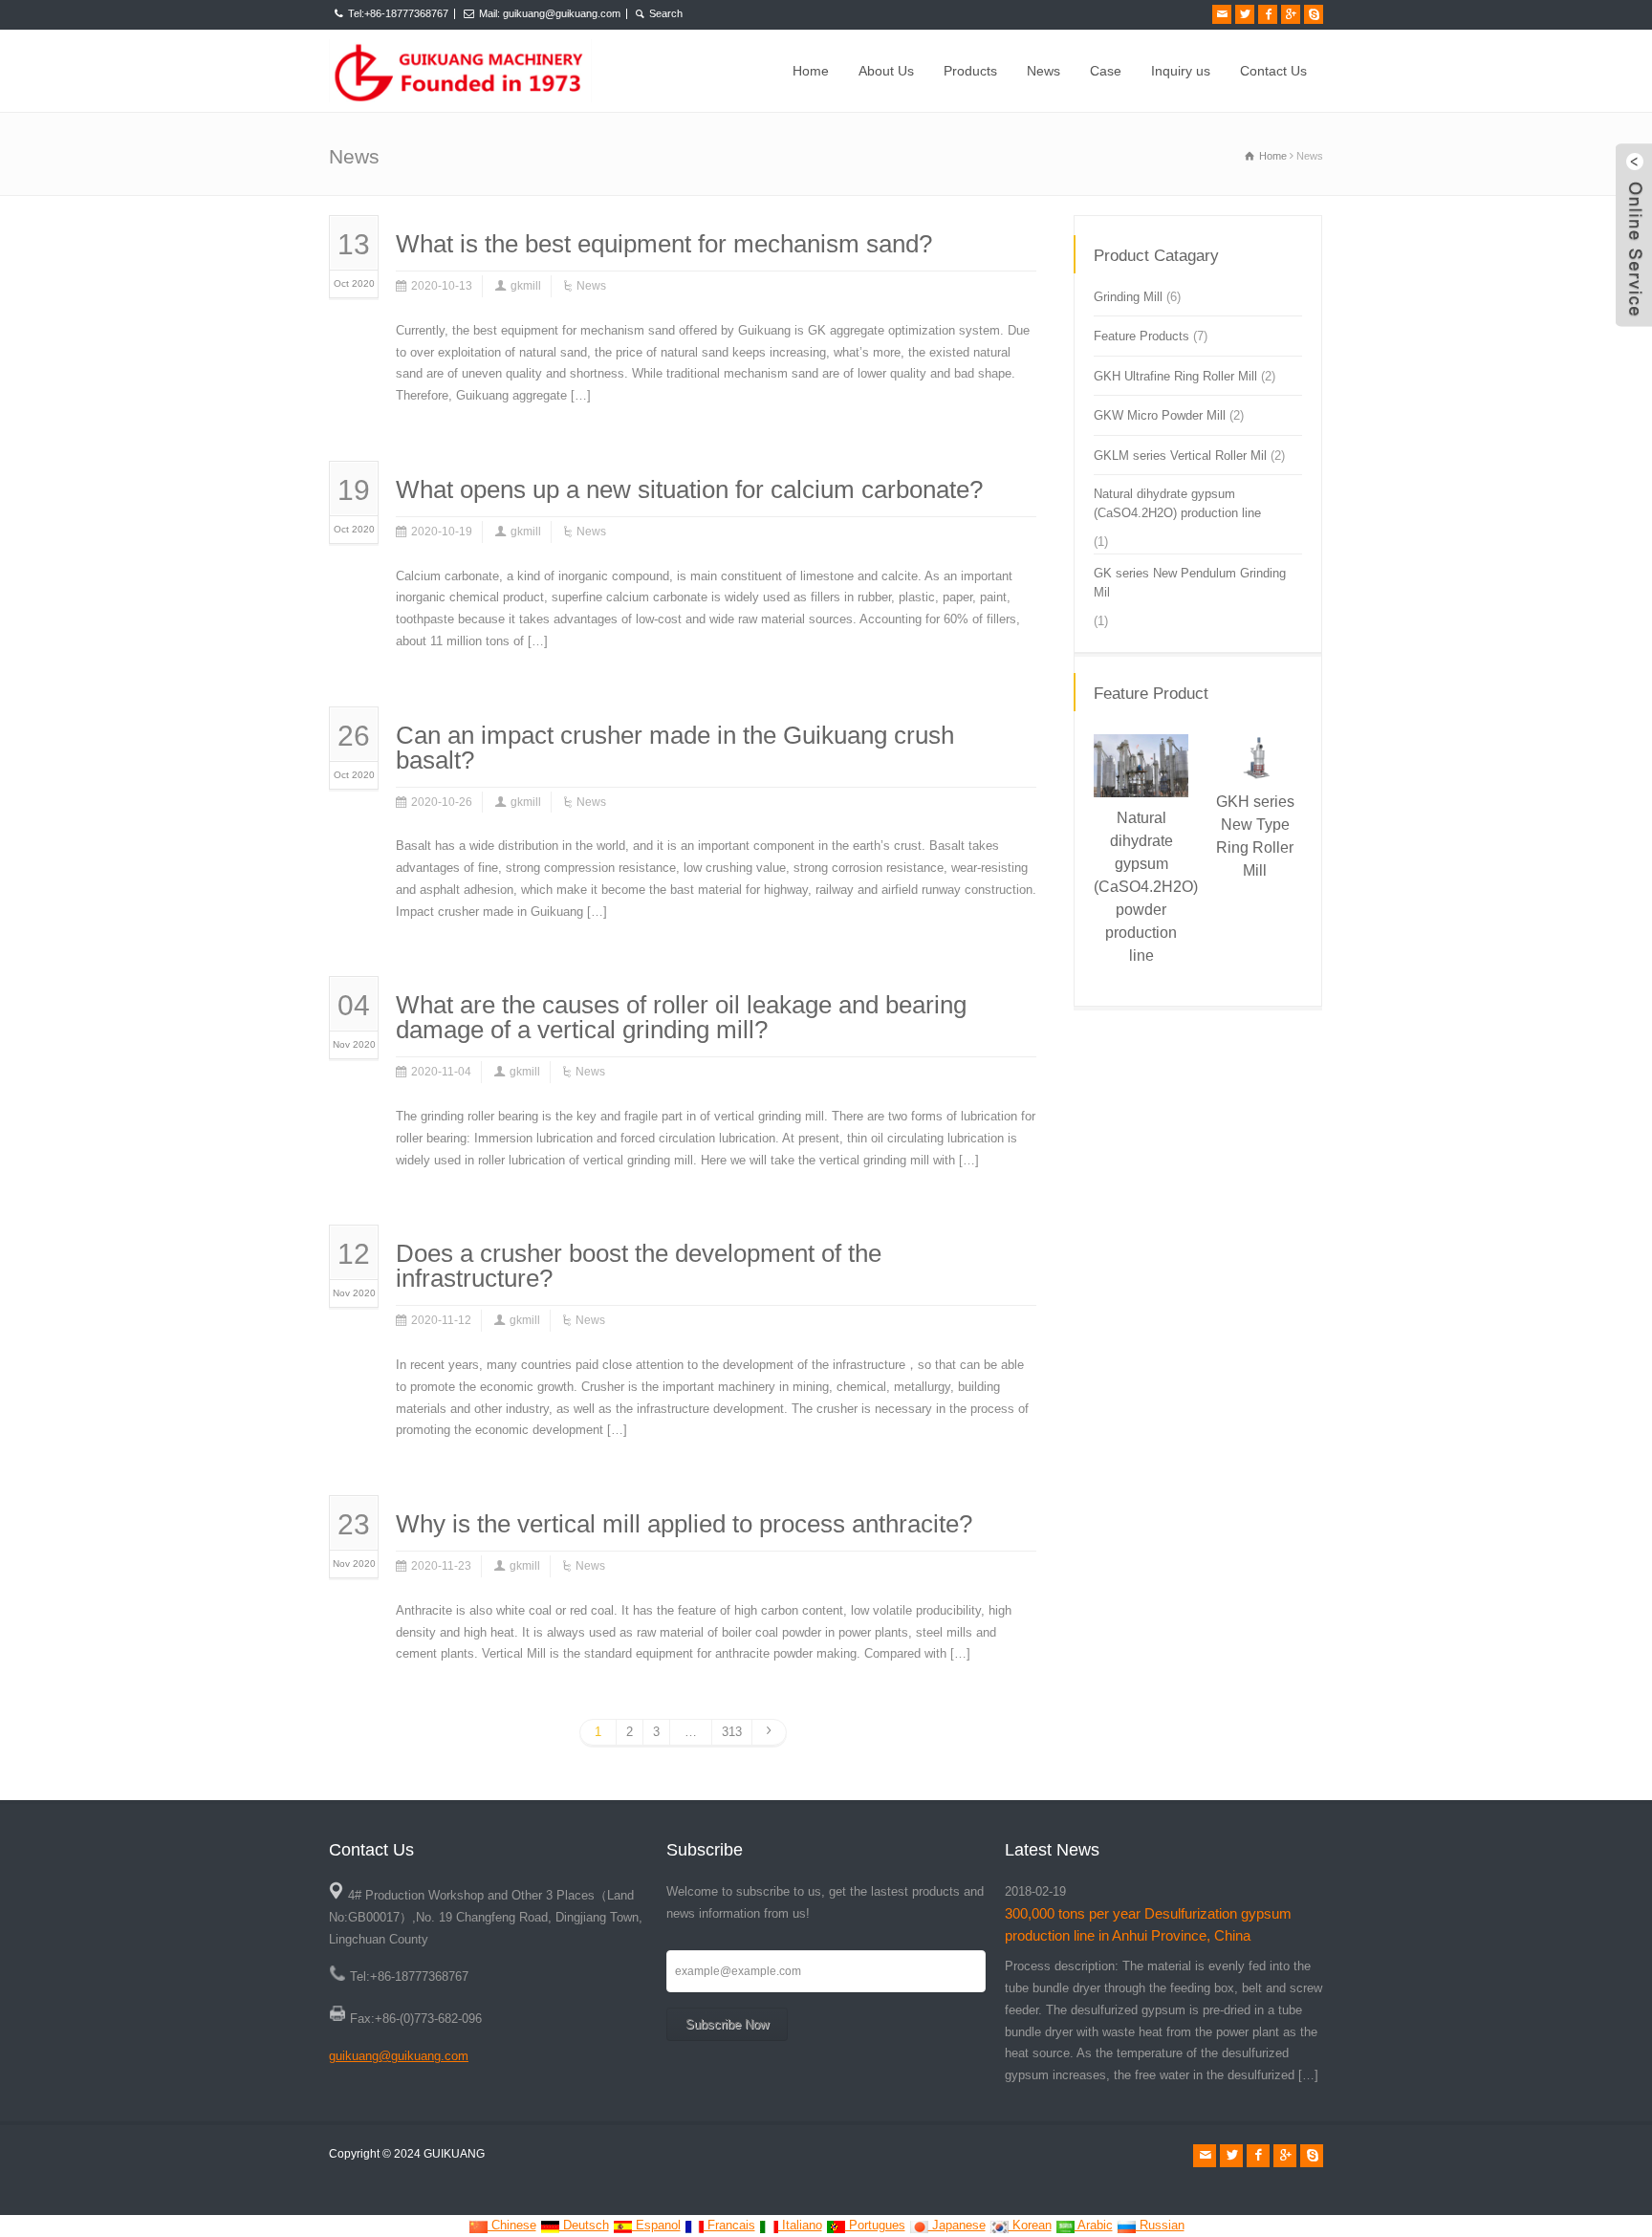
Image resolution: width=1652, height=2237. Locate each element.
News (1043, 71)
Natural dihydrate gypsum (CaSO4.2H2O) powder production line (1146, 887)
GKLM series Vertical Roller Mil (1180, 456)
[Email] (1222, 14)
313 (732, 1732)
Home (811, 71)
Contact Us (1273, 71)
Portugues (875, 2225)
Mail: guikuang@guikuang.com (550, 13)
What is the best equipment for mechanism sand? (664, 244)
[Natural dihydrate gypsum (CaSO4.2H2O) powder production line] (1132, 735)
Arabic (1094, 2225)
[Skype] (1314, 14)
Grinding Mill (1128, 297)
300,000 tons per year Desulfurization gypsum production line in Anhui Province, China (1148, 1924)
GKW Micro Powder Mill (1160, 415)
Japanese (957, 2225)
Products (970, 71)
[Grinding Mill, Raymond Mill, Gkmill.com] (460, 71)
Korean (1030, 2225)
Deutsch (584, 2225)
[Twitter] (1245, 14)
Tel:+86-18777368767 (398, 13)
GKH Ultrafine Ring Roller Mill (1175, 376)
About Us (886, 71)
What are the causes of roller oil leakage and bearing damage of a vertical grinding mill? (681, 1017)
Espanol (656, 2225)
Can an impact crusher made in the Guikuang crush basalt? (675, 748)
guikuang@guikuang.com (399, 2056)
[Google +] (1291, 14)
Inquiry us (1181, 71)
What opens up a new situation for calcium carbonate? (689, 489)
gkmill (526, 286)
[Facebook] (1268, 14)
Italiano (800, 2225)
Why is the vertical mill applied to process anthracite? (684, 1524)
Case (1106, 71)
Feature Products (1141, 336)
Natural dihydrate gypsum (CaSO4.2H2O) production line (1177, 503)
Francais (729, 2225)
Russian (1160, 2225)
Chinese (512, 2225)
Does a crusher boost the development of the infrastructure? (639, 1266)
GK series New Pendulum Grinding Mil (1190, 583)
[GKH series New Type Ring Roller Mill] (1246, 735)
